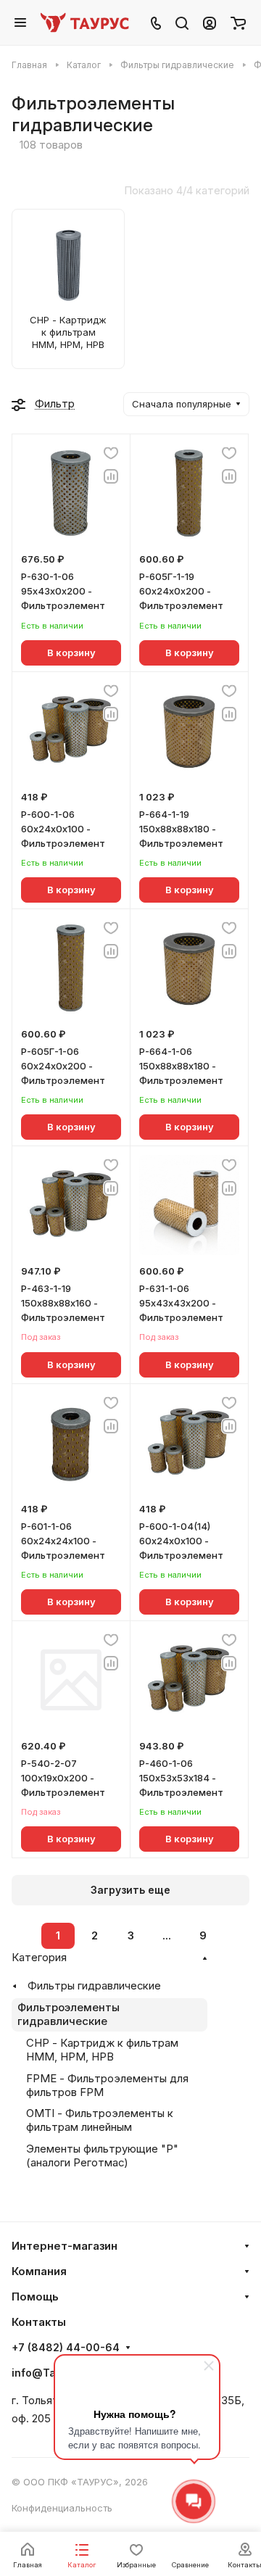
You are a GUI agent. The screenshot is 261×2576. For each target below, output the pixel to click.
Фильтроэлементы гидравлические (69, 2014)
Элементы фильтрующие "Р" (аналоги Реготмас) (102, 2156)
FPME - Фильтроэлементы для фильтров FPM (107, 2086)
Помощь (35, 2297)
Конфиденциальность (62, 2508)
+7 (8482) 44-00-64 (66, 2348)
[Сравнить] (111, 476)
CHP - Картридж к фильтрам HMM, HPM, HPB (102, 2050)
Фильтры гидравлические (94, 1986)
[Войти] (210, 22)
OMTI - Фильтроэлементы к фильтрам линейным (100, 2120)
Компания (39, 2271)
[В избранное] (111, 453)
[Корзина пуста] (238, 22)
